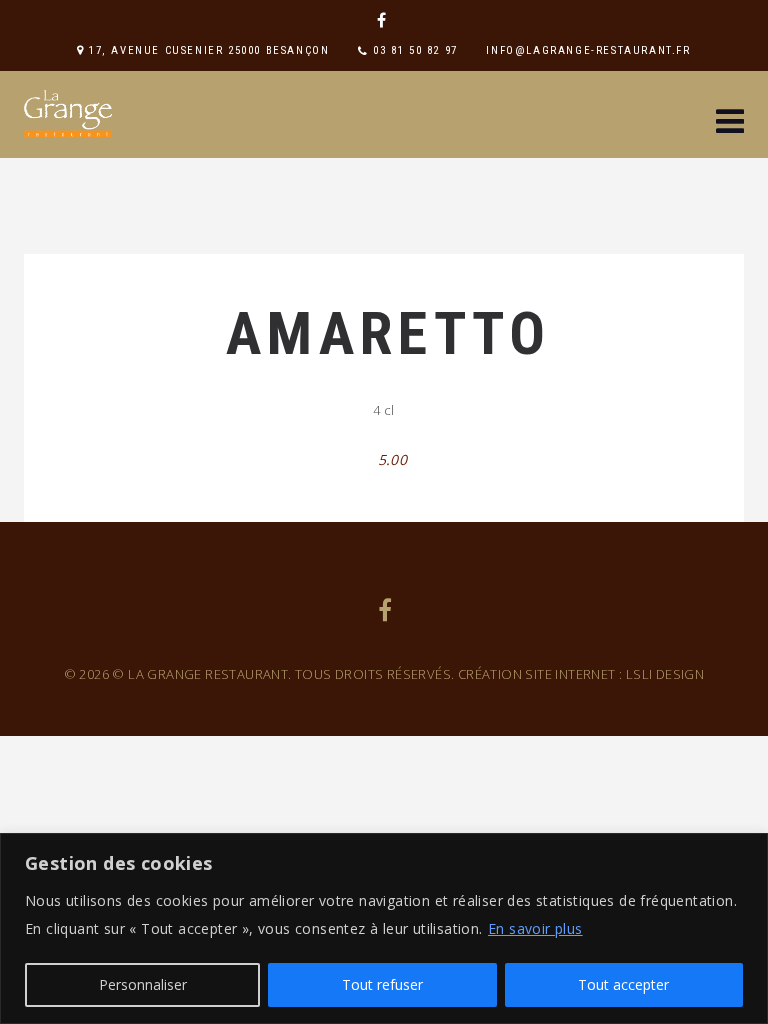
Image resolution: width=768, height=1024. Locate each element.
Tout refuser (382, 984)
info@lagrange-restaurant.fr (588, 50)
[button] (730, 123)
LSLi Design (665, 674)
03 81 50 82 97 (415, 50)
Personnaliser (143, 984)
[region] (384, 928)
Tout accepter (623, 984)
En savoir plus (535, 928)
